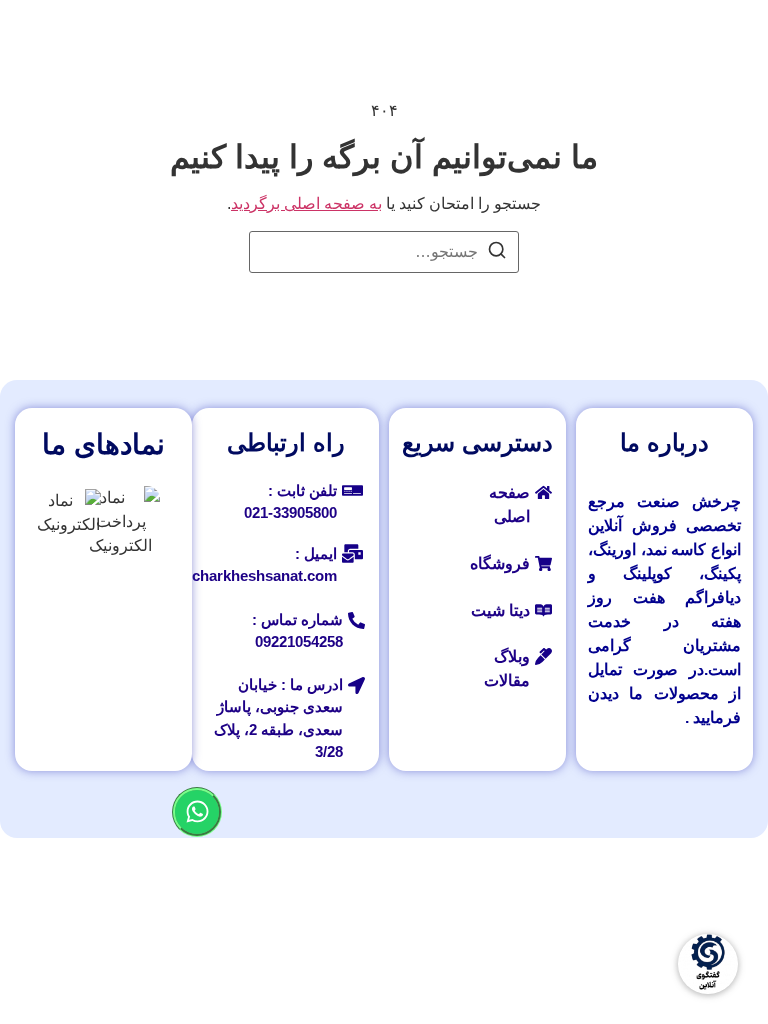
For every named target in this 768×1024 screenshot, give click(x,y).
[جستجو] (497, 253)
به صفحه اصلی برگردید (306, 203)
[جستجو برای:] (384, 252)
